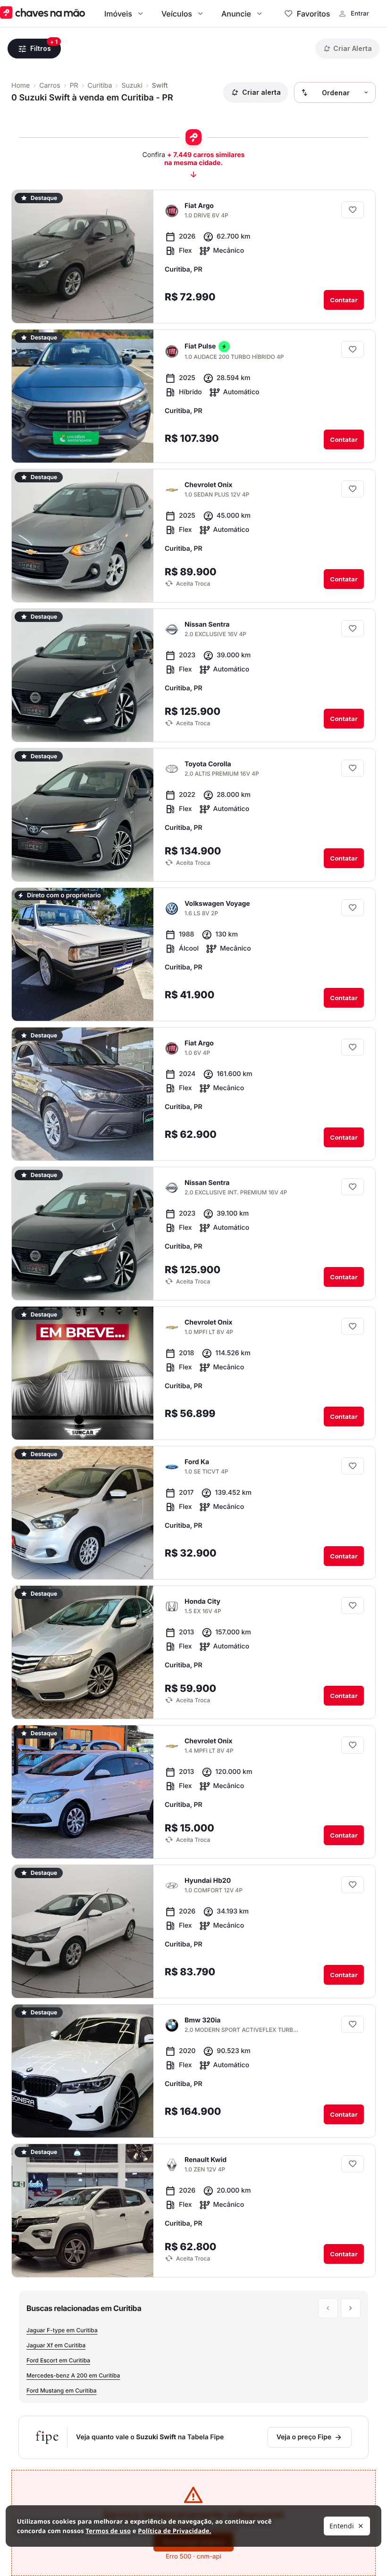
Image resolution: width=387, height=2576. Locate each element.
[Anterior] (167, 306)
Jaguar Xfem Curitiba (56, 2345)
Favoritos (313, 14)
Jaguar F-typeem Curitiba (62, 2330)
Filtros (41, 48)
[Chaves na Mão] (42, 13)
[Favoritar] (353, 210)
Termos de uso (108, 2531)
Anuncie (236, 14)
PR (74, 86)
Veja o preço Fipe (304, 2437)
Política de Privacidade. (174, 2531)
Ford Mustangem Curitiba (62, 2390)
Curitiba (100, 86)
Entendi (342, 2526)
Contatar (344, 300)
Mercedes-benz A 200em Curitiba (73, 2375)
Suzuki (132, 86)
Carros (50, 86)
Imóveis (118, 14)
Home (21, 86)
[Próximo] (185, 306)
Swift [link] (160, 86)
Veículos (177, 14)
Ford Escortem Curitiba (58, 2360)
